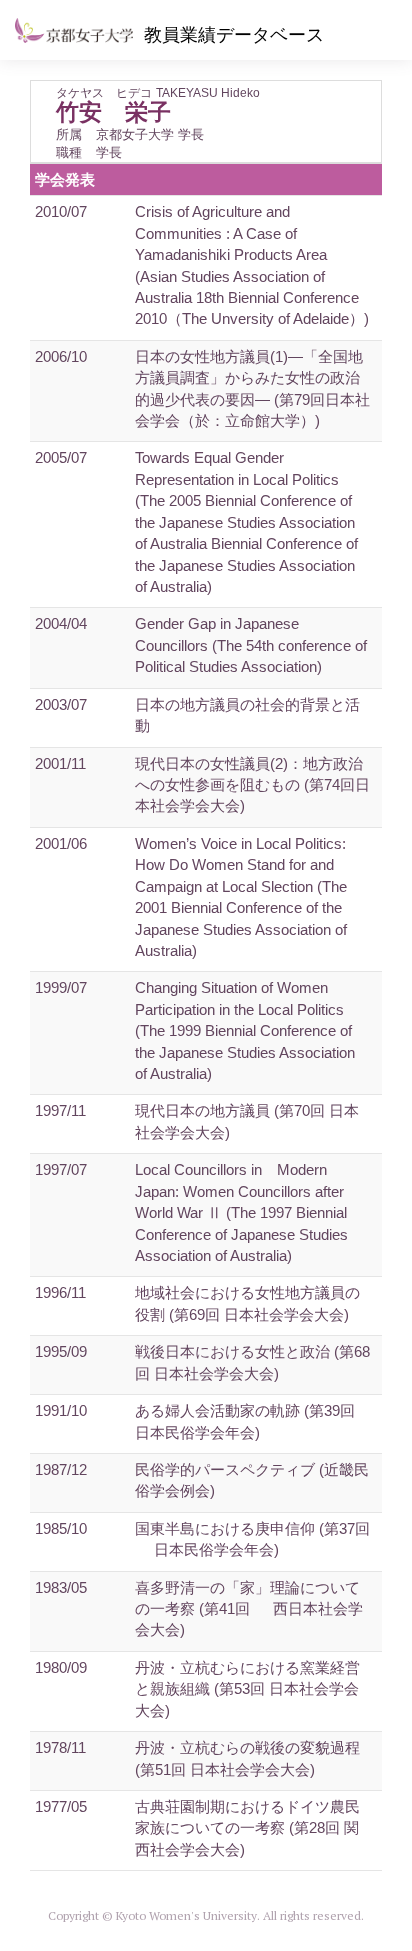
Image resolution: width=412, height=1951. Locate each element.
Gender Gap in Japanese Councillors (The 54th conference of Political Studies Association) (251, 645)
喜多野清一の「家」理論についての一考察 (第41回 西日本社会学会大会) (249, 1609)
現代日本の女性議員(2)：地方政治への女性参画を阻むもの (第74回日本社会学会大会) (252, 785)
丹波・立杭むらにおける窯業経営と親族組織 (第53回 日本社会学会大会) (247, 1689)
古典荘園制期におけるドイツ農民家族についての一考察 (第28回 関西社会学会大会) (247, 1828)
